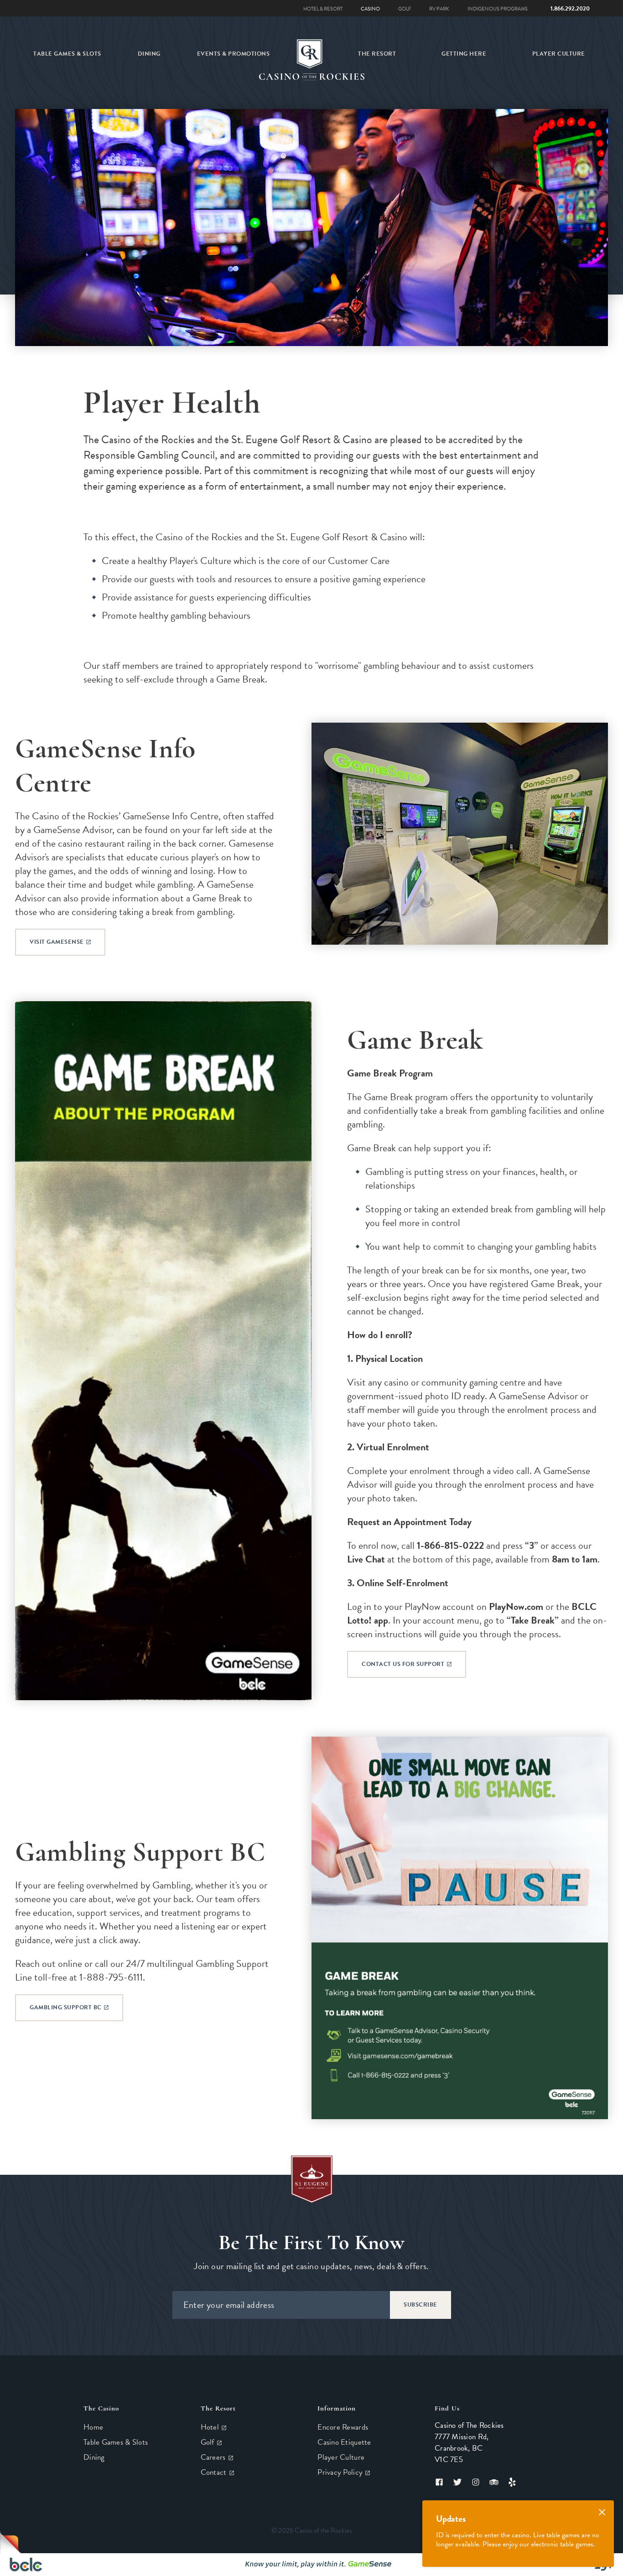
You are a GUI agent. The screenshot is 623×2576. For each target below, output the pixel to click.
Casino (370, 9)
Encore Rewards (343, 2427)
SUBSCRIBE (421, 2305)
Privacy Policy (341, 2472)
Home (93, 2427)
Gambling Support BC (66, 2007)
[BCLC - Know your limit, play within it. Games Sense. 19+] (311, 2565)
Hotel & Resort (323, 9)
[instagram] (476, 2482)
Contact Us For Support (404, 1664)
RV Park (439, 9)
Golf (405, 9)
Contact (215, 2472)
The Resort (377, 54)
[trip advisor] (494, 2482)
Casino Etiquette (344, 2442)
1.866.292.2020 (570, 9)
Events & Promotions (234, 54)
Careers (214, 2457)
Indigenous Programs (498, 9)
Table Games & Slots (67, 54)
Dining (149, 54)
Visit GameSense (57, 942)
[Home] (309, 54)
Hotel (211, 2427)
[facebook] (441, 2482)
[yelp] (510, 2482)
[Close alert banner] (602, 2512)
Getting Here (464, 54)
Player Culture (559, 54)
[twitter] (457, 2482)
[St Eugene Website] (312, 2179)
